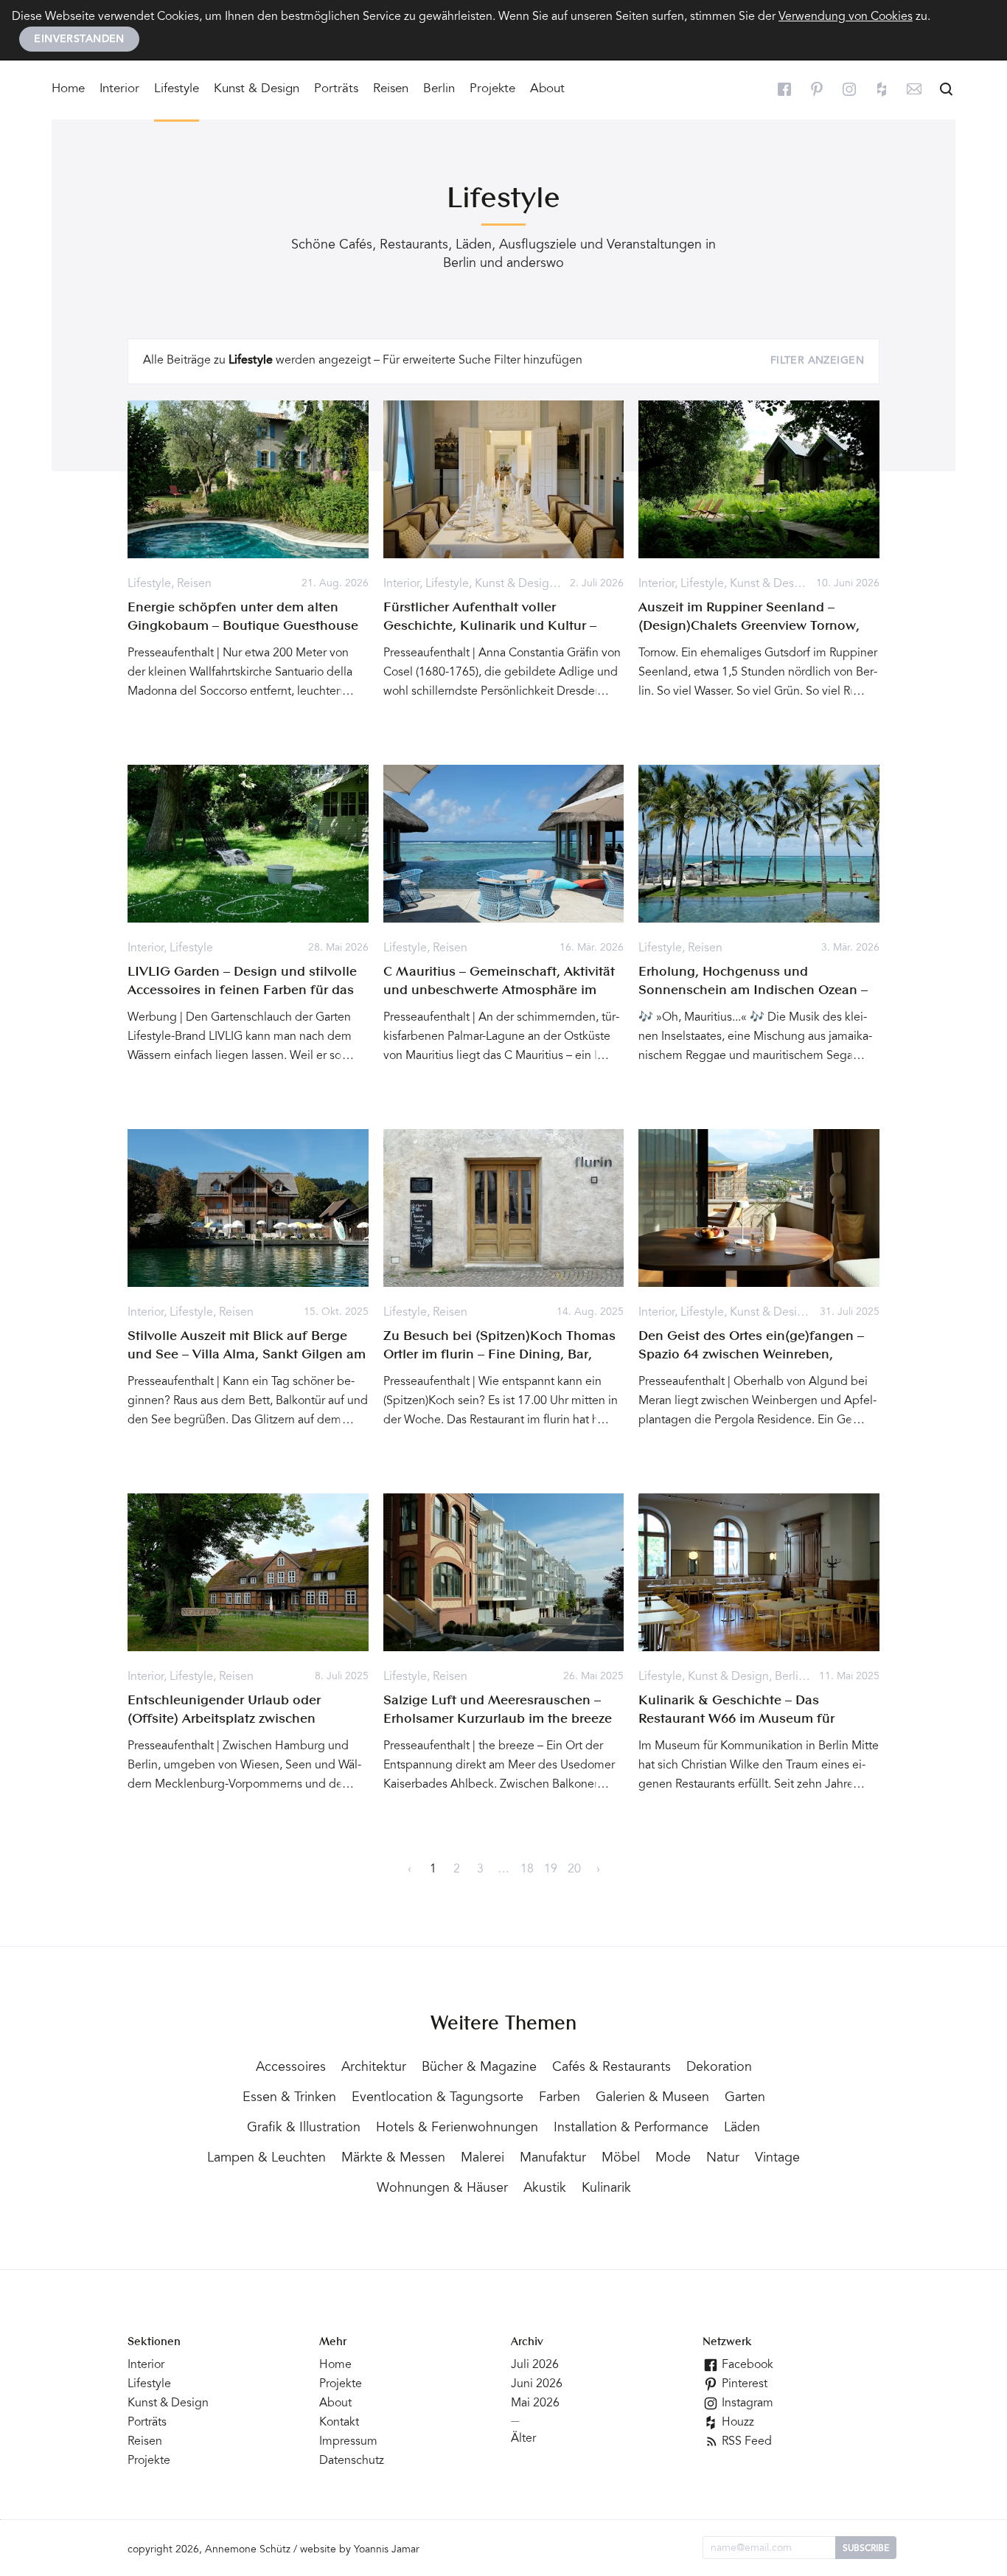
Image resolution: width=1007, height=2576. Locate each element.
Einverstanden (79, 40)
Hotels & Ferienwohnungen (457, 2128)
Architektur (374, 2068)
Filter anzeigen (817, 361)
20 (574, 1869)
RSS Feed (745, 2442)
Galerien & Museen (652, 2098)
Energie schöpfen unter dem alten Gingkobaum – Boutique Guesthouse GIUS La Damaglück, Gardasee (243, 626)
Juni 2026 (537, 2384)
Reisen (391, 90)
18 (527, 1869)
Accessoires (291, 2068)
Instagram (746, 2403)
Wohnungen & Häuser (442, 2189)
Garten (745, 2098)
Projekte (492, 90)
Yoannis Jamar (387, 2550)
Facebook (746, 2365)
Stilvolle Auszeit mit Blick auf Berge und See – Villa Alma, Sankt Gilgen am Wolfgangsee (247, 1355)
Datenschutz (352, 2461)
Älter (523, 2439)
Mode (673, 2159)
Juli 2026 (535, 2365)
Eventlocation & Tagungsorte (438, 2098)
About (547, 90)
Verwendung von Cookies (846, 17)
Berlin (439, 90)
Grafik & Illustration (304, 2128)
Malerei (482, 2159)
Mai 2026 (535, 2403)
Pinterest (743, 2384)
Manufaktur (553, 2159)
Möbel (621, 2159)
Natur (723, 2159)
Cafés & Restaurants (611, 2068)
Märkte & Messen (393, 2159)
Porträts (336, 90)
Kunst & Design (257, 90)
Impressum (348, 2442)
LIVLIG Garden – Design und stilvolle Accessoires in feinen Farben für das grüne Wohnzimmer (242, 990)
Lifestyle (177, 90)
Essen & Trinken (289, 2098)
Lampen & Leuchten (266, 2159)
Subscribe (866, 2549)
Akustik (545, 2189)
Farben (560, 2098)
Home (68, 90)
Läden (742, 2128)
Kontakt (339, 2423)
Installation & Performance (631, 2128)
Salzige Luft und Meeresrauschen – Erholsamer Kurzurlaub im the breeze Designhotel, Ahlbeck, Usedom (498, 1719)
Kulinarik (606, 2189)
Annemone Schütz (248, 2550)
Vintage (777, 2159)
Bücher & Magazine (479, 2068)
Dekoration (719, 2068)
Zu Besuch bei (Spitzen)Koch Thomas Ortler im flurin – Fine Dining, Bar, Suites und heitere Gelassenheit (499, 1355)
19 (551, 1869)
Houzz (736, 2423)
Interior (119, 90)
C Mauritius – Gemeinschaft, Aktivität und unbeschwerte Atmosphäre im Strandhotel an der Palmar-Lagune (499, 990)
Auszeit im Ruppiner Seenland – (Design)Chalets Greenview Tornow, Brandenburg (749, 626)
